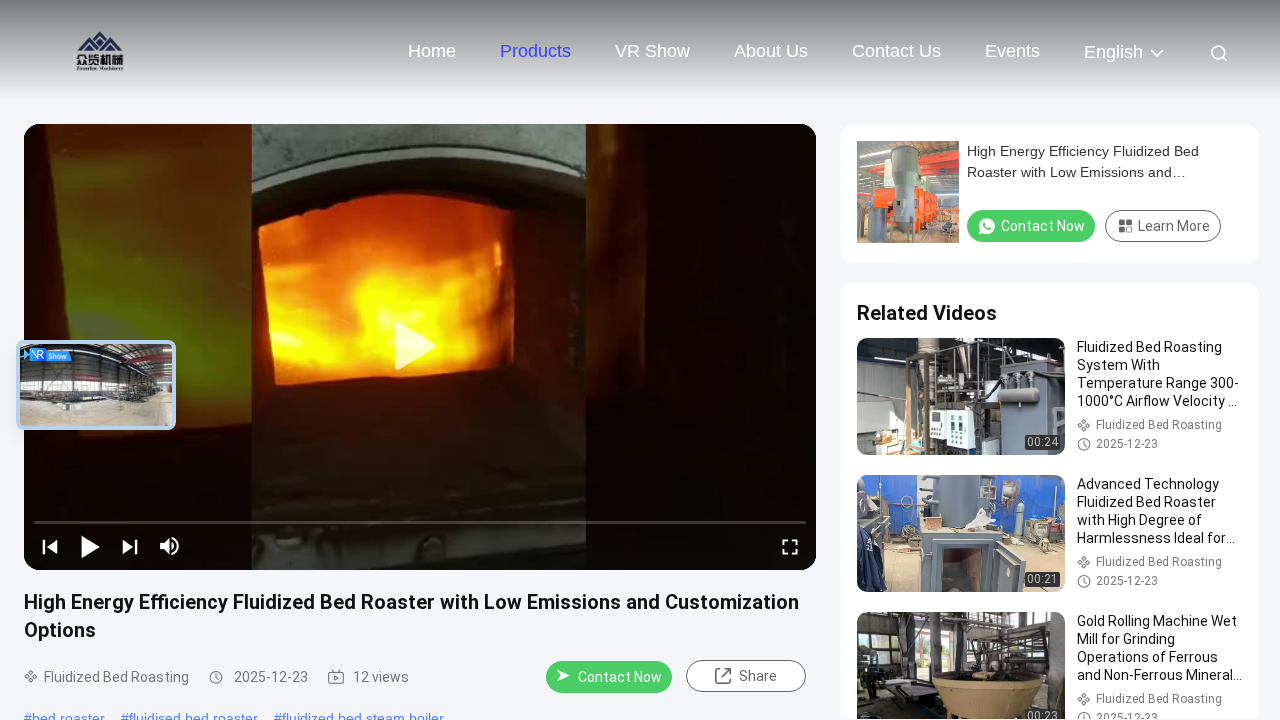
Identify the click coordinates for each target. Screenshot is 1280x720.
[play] (420, 347)
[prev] (50, 546)
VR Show (652, 51)
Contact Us (896, 51)
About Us (771, 51)
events (1012, 51)
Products (535, 51)
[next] (130, 546)
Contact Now (620, 677)
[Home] (100, 50)
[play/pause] (90, 546)
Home (432, 51)
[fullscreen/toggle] (790, 546)
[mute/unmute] (170, 546)
